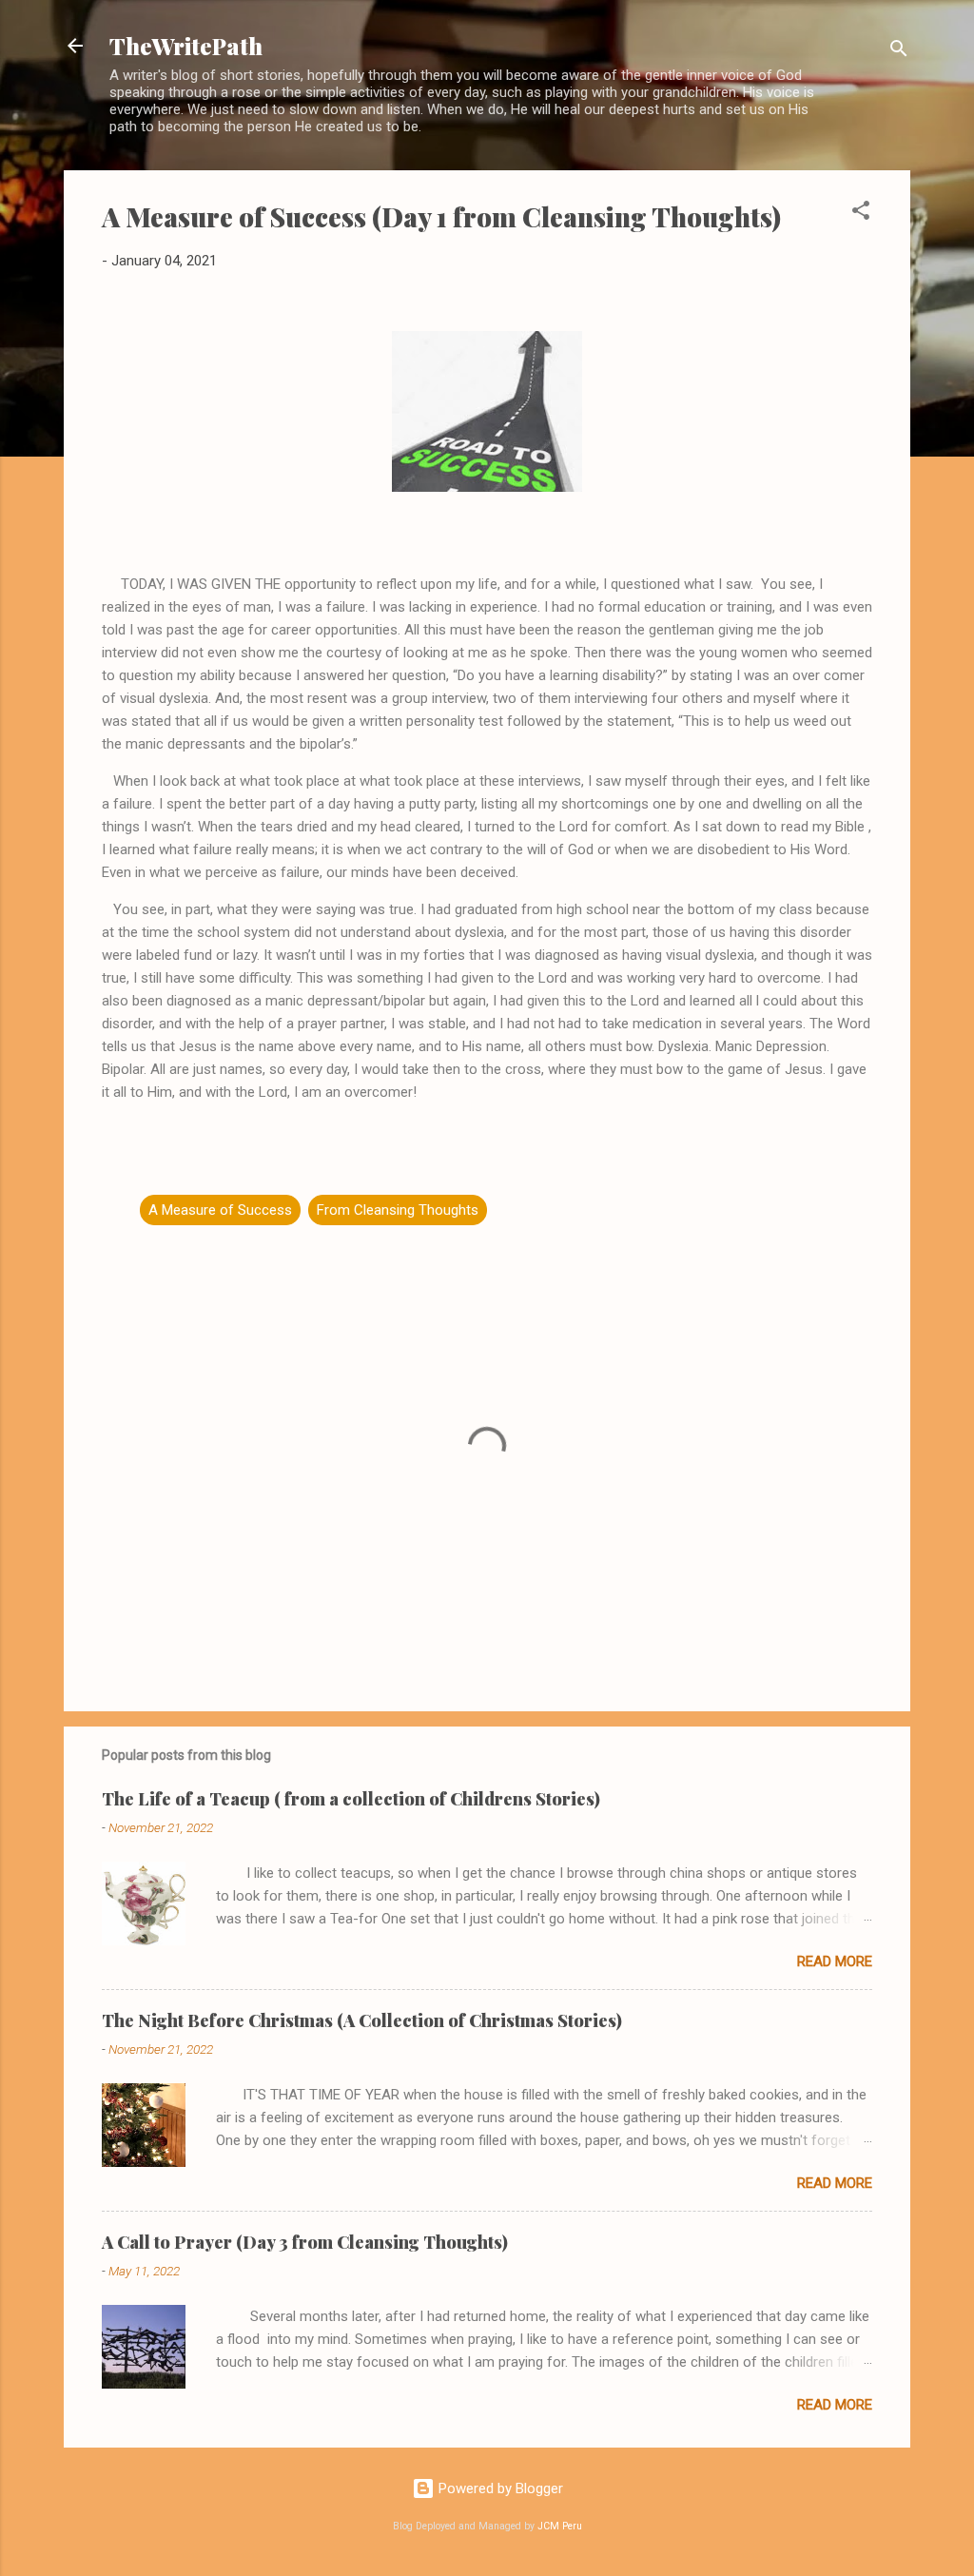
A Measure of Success (220, 1210)
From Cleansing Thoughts (398, 1210)
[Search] (899, 52)
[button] (861, 214)
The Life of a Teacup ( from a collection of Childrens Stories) (351, 1799)
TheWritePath (186, 46)
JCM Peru (560, 2526)
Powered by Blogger (499, 2488)
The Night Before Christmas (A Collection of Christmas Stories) (362, 2020)
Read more (835, 1961)
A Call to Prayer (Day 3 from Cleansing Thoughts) (305, 2242)
